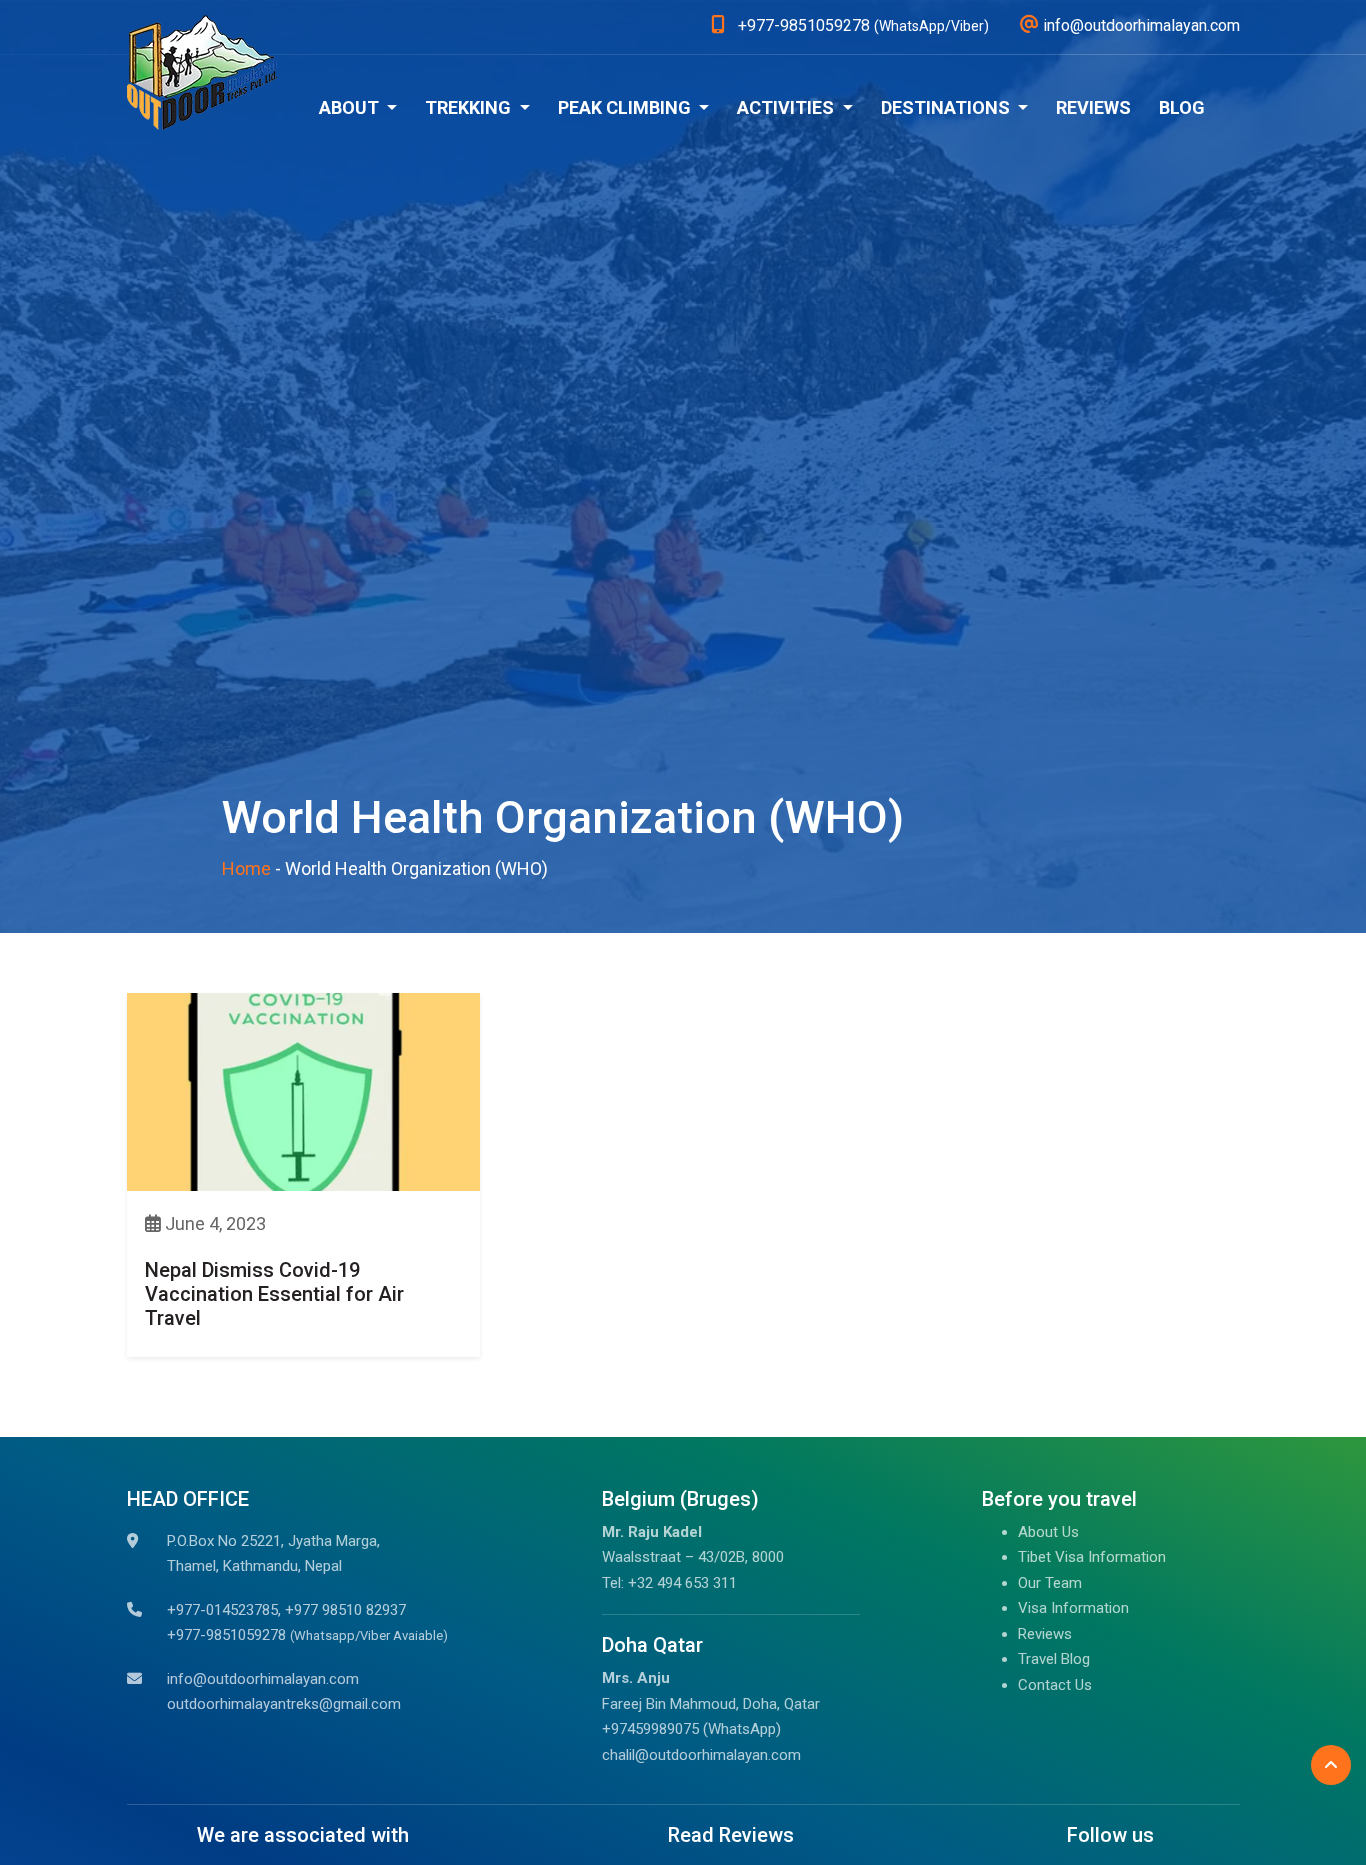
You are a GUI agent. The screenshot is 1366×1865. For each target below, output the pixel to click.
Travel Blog (1054, 1659)
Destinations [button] (947, 107)
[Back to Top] (1331, 1765)
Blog (1182, 107)
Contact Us (1055, 1685)
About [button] (351, 107)
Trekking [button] (470, 107)
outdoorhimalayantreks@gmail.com (284, 1704)
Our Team (1050, 1583)
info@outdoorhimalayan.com (263, 1679)
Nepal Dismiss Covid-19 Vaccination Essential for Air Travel (274, 1294)
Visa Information (1073, 1608)
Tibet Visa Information (1092, 1557)
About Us (1048, 1532)
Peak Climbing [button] (626, 107)
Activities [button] (787, 107)
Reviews (1093, 107)
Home (246, 868)
